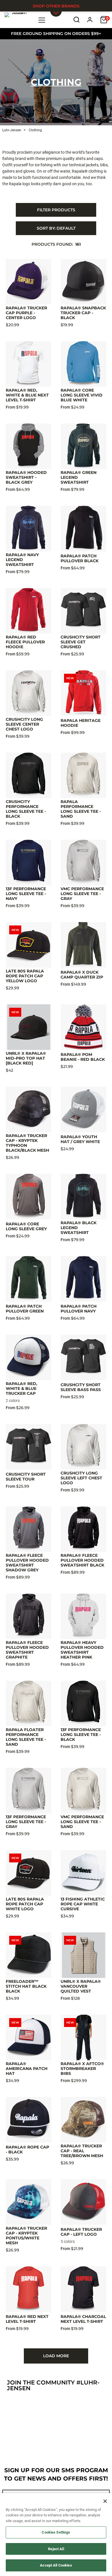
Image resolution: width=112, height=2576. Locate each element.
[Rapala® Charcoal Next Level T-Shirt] (83, 2289)
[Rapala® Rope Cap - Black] (29, 2120)
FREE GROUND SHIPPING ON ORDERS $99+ (56, 34)
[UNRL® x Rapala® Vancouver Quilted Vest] (83, 1955)
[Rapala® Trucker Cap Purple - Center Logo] (29, 282)
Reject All (56, 2549)
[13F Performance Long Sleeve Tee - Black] (83, 1703)
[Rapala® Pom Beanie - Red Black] (83, 1027)
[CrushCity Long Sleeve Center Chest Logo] (29, 693)
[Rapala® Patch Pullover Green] (29, 1279)
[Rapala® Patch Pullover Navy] (83, 1279)
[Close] (105, 2501)
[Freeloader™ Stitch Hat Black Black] (29, 1955)
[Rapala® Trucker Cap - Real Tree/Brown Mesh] (83, 2120)
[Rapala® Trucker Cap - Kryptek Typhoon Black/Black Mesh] (29, 1109)
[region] (56, 2535)
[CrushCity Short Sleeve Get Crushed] (83, 611)
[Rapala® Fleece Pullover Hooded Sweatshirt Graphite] (29, 1616)
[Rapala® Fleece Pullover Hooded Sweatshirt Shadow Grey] (29, 1529)
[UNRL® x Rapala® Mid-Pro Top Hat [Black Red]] (29, 1027)
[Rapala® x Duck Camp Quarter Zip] (83, 945)
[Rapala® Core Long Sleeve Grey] (29, 1197)
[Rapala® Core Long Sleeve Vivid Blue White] (83, 364)
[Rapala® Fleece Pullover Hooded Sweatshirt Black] (83, 1529)
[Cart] (104, 20)
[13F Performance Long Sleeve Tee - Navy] (29, 863)
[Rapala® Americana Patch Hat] (29, 2037)
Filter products (56, 210)
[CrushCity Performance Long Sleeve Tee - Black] (29, 775)
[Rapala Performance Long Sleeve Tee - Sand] (83, 775)
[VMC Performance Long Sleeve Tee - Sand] (83, 1791)
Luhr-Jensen (12, 130)
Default (56, 228)
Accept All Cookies (56, 2565)
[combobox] (56, 228)
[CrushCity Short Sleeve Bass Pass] (83, 1357)
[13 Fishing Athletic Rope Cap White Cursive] (83, 1873)
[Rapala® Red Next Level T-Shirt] (29, 2289)
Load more (56, 2356)
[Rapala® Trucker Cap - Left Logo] (83, 2202)
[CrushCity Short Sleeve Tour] (29, 1447)
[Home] (17, 19)
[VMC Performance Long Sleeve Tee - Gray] (83, 863)
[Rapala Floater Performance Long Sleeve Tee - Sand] (29, 1703)
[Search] (77, 20)
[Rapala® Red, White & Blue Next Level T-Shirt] (29, 364)
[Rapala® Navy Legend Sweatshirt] (29, 529)
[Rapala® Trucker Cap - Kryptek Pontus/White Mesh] (29, 2202)
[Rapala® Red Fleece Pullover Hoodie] (29, 611)
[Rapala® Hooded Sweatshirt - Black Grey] (29, 446)
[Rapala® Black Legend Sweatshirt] (83, 1197)
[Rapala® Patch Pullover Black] (83, 529)
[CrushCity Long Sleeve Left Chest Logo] (83, 1447)
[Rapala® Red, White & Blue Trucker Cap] (29, 1357)
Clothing (56, 82)
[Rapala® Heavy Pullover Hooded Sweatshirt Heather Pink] (83, 1616)
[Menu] (42, 20)
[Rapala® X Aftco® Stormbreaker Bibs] (83, 2037)
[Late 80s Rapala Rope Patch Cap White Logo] (29, 1873)
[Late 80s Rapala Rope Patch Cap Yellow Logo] (29, 945)
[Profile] (90, 20)
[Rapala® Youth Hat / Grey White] (83, 1109)
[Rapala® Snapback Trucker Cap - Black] (83, 282)
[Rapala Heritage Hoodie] (83, 693)
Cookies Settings (56, 2532)
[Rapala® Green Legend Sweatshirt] (83, 446)
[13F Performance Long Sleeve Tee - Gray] (29, 1791)
